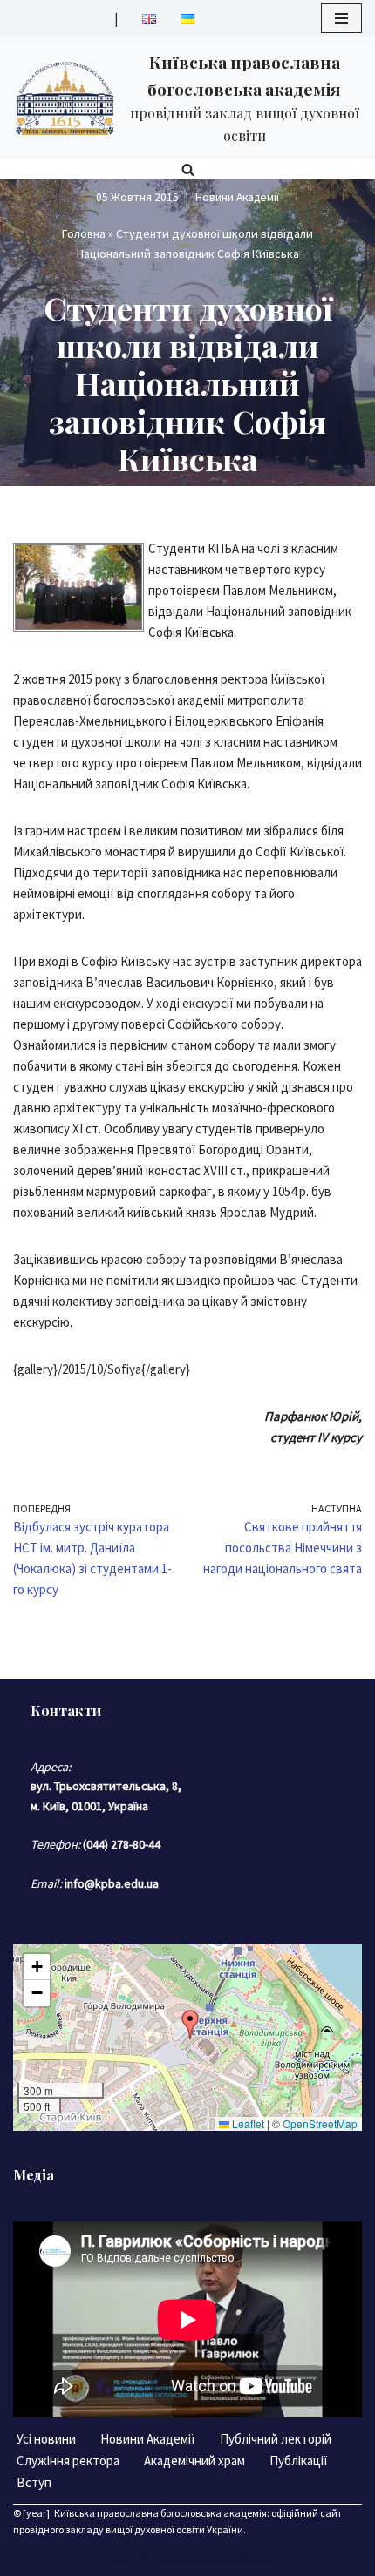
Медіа (34, 2175)
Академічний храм (194, 2461)
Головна (84, 233)
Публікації (299, 2461)
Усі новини (46, 2439)
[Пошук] (188, 169)
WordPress (244, 2558)
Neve (116, 2558)
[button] (190, 2025)
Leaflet (247, 2123)
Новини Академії (237, 197)
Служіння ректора (68, 2461)
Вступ (34, 2482)
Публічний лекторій (276, 2439)
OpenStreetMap (320, 2123)
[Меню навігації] (341, 18)
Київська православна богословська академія (160, 2513)
